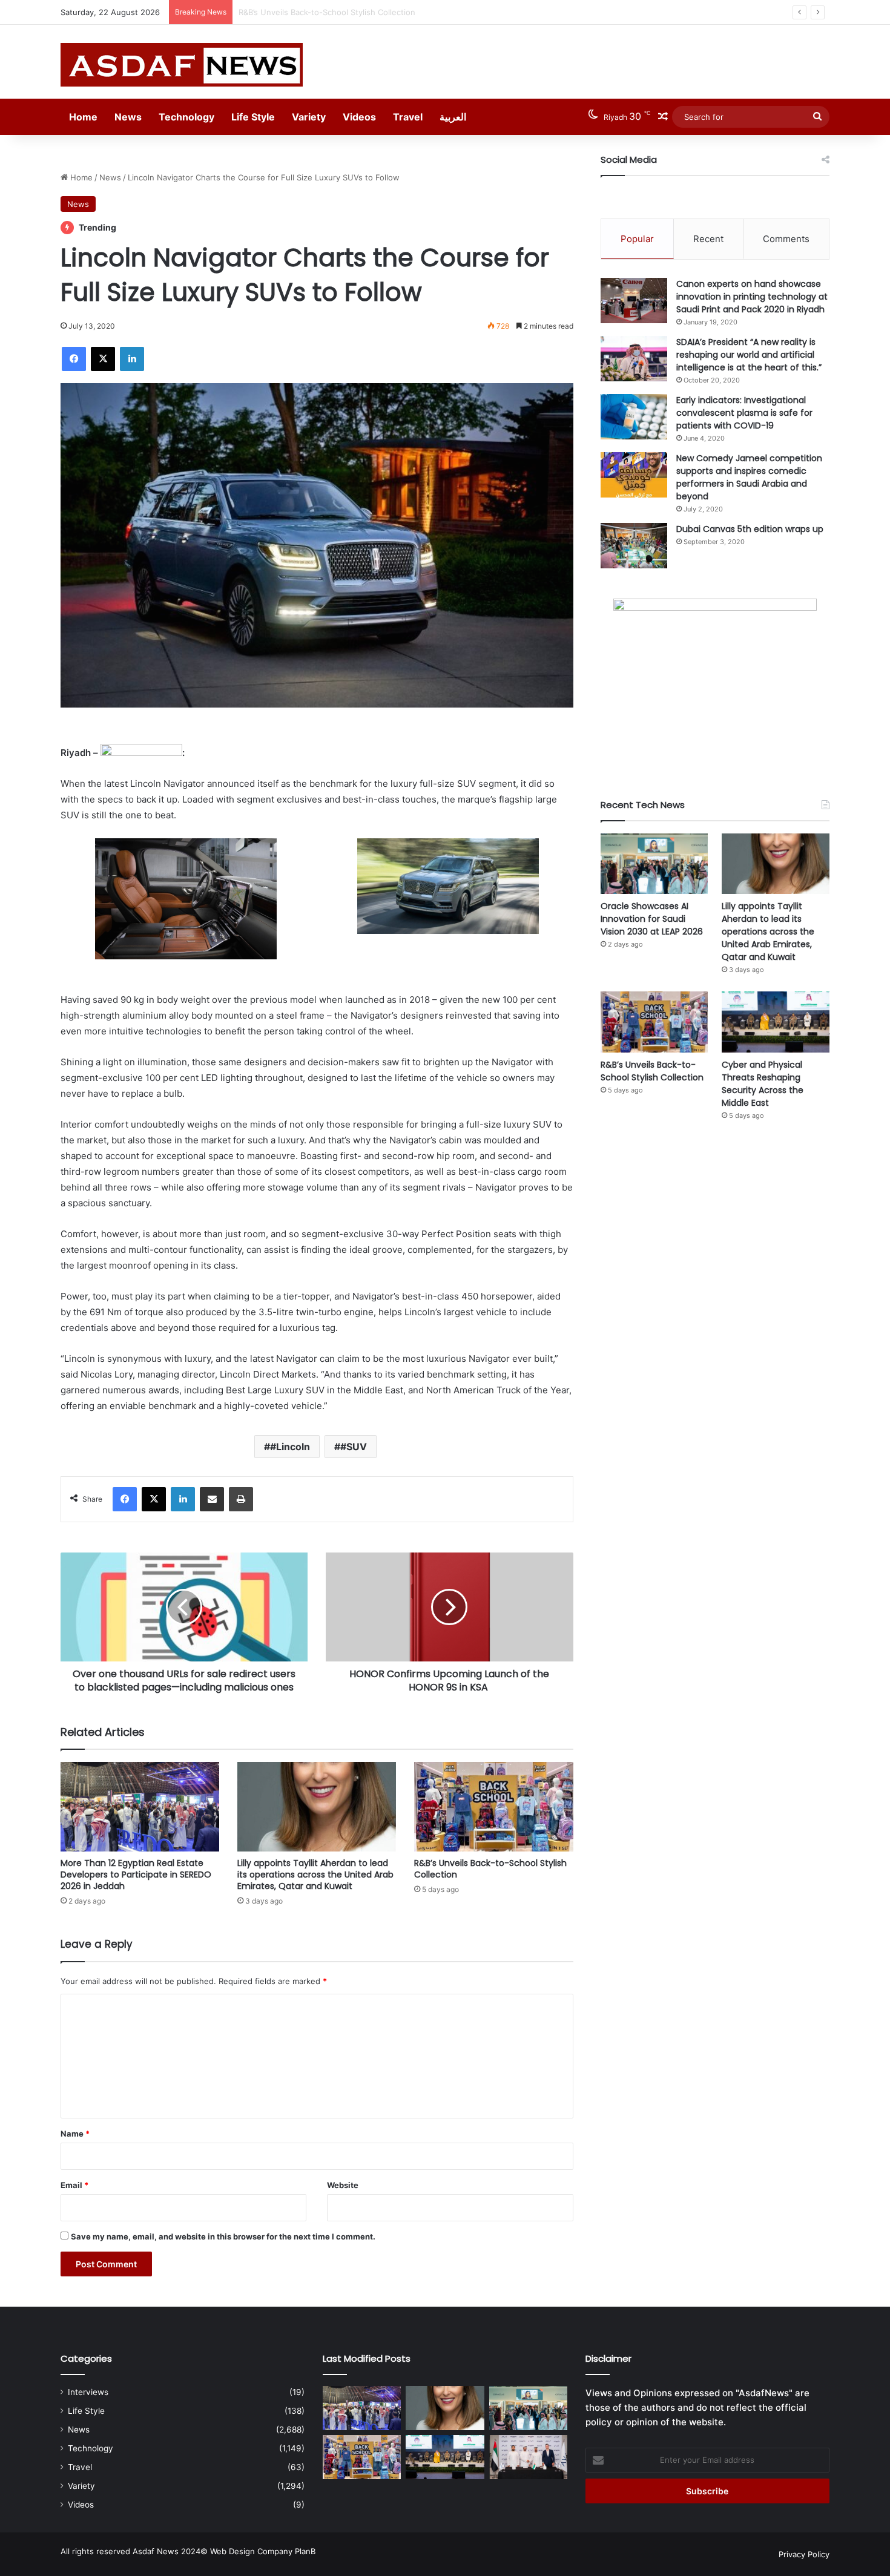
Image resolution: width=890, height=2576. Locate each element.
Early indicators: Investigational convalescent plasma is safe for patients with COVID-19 (744, 413)
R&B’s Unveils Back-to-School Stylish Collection (327, 12)
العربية (453, 117)
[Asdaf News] (182, 65)
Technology (186, 117)
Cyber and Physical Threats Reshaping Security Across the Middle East (763, 1084)
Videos (359, 117)
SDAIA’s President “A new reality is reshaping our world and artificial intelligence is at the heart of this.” (749, 355)
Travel (408, 117)
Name (75, 2134)
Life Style (253, 117)
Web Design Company (251, 2551)
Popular (637, 239)
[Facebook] (74, 359)
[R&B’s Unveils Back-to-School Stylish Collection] (493, 1807)
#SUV (354, 1447)
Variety (309, 117)
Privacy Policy (804, 2554)
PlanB (305, 2551)
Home (83, 117)
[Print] (241, 1499)
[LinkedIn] (132, 359)
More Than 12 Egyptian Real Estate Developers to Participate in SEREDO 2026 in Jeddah (136, 1874)
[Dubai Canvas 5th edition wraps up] (634, 546)
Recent (708, 239)
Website (343, 2185)
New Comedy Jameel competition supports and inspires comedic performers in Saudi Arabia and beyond (749, 477)
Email (74, 2185)
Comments (786, 239)
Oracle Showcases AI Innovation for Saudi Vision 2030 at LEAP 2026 (652, 919)
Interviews (88, 2392)
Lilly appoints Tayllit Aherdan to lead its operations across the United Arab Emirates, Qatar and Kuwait (315, 1874)
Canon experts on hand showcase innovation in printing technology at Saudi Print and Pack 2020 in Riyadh (752, 297)
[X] (103, 359)
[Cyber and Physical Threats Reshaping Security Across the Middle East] (776, 1022)
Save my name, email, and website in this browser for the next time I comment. (223, 2236)
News (128, 117)
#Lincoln (290, 1447)
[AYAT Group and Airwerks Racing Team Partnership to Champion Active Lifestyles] (528, 2457)
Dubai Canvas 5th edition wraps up (750, 529)
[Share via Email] (212, 1499)
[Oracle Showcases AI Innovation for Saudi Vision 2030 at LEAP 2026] (654, 864)
